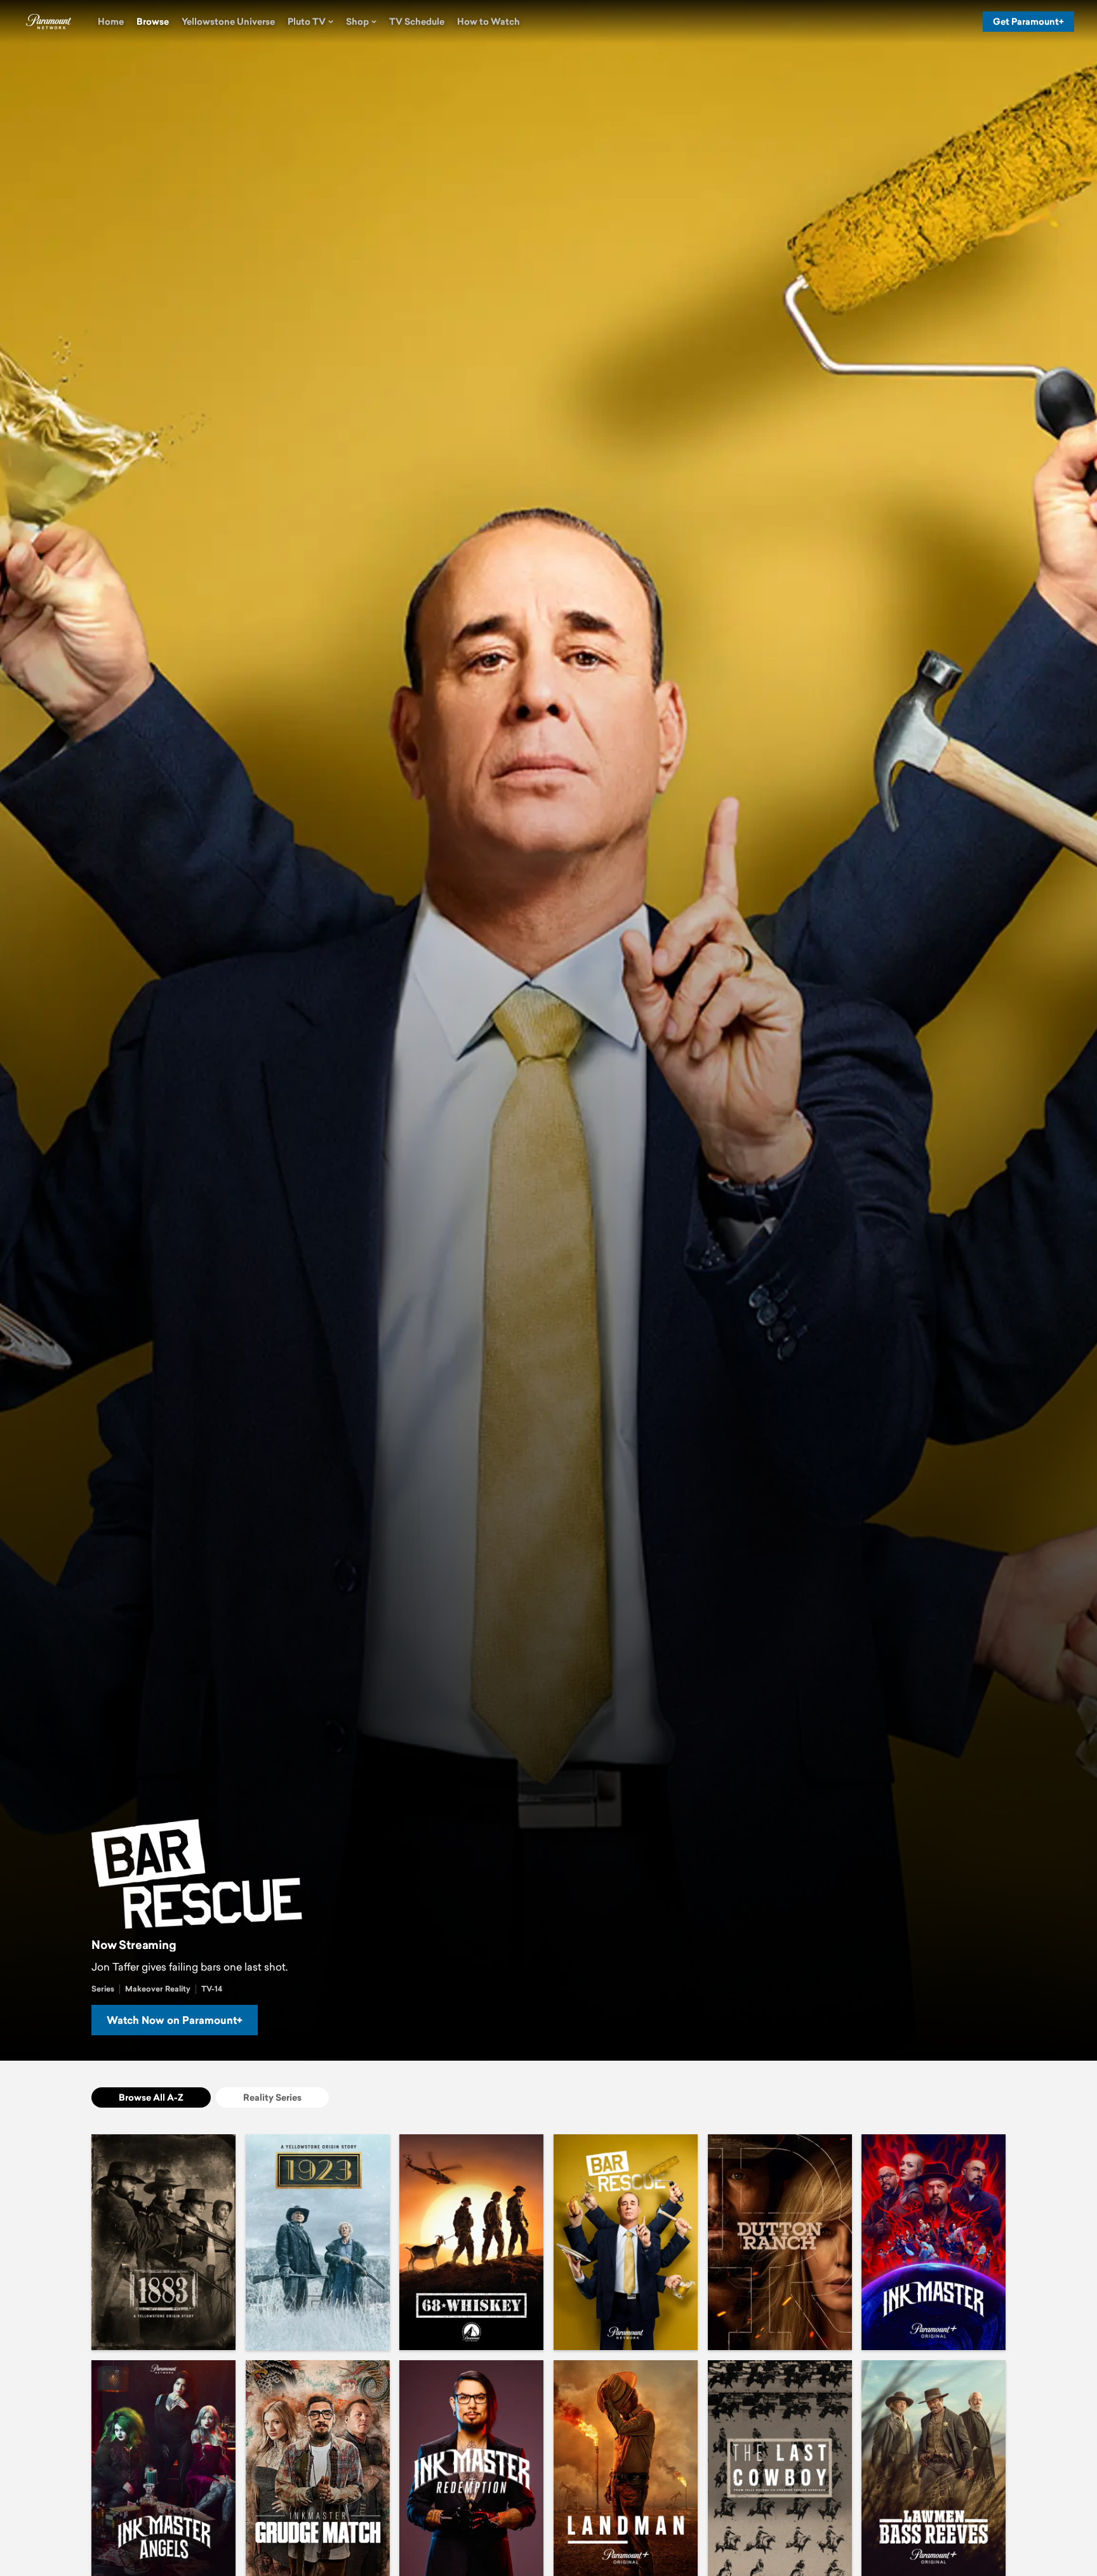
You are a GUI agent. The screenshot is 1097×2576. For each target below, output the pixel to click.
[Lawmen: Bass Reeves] (934, 2468)
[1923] (318, 2242)
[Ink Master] (934, 2242)
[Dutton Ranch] (780, 2242)
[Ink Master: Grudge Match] (318, 2468)
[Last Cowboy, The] (780, 2468)
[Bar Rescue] (626, 2242)
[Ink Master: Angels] (163, 2468)
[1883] (163, 2242)
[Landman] (626, 2468)
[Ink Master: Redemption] (471, 2468)
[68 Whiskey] (471, 2242)
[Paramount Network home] (48, 22)
